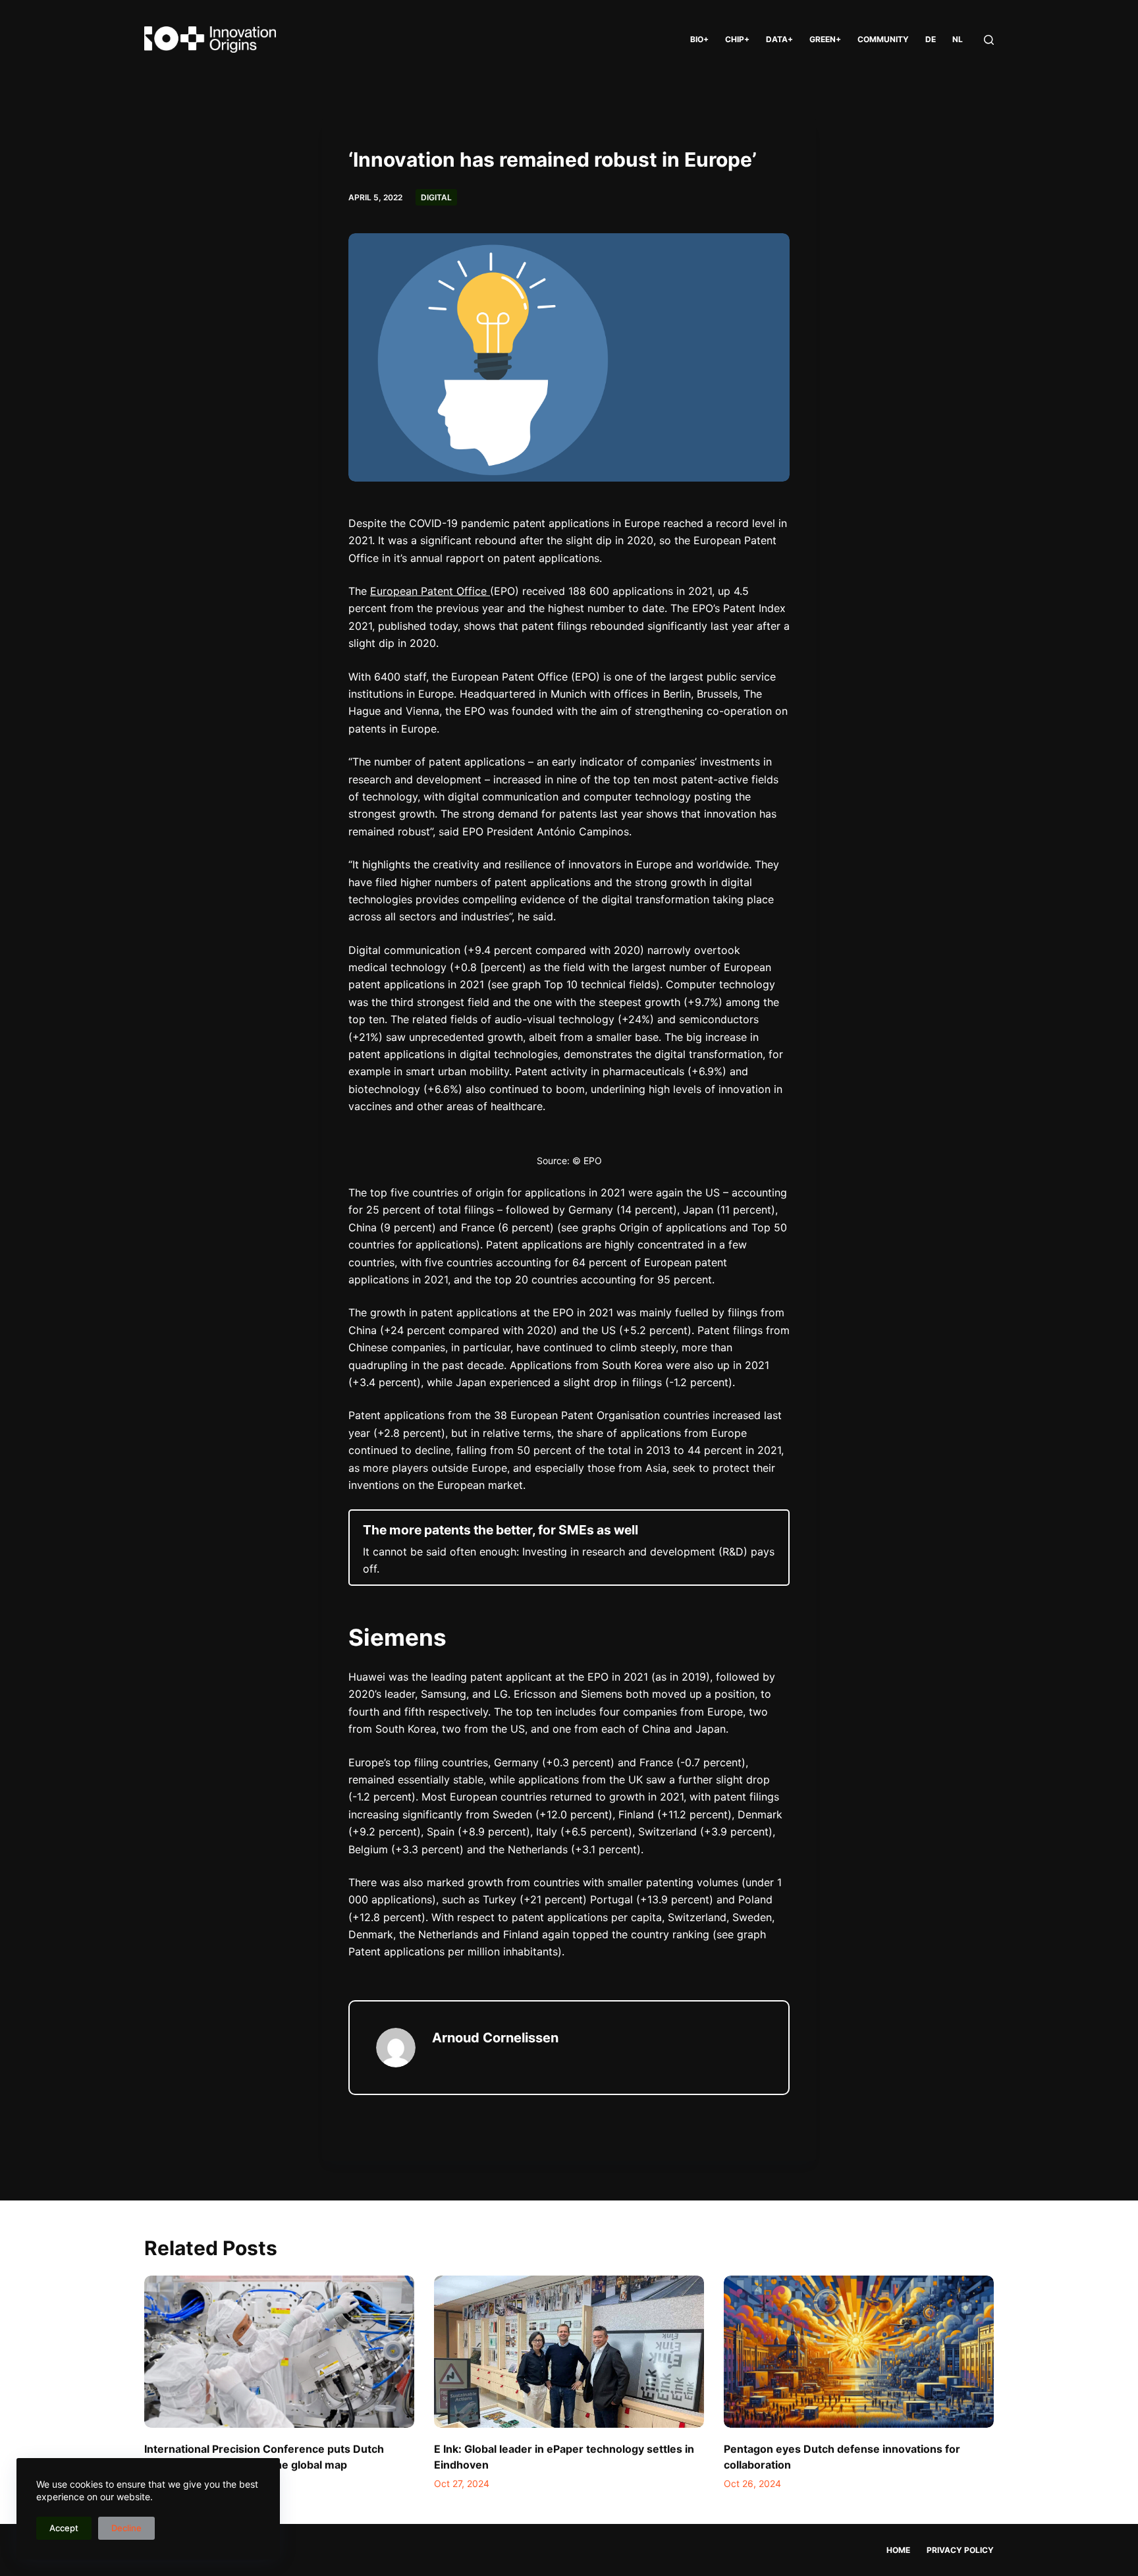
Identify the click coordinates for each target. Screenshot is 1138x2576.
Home (898, 2550)
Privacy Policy (960, 2550)
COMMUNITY (883, 39)
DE (931, 39)
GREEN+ (825, 39)
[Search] (989, 40)
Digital (436, 197)
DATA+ (779, 39)
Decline (126, 2528)
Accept (64, 2528)
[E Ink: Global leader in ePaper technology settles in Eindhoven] (569, 2352)
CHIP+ (737, 39)
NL (958, 39)
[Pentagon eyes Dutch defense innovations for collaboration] (859, 2352)
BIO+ (699, 39)
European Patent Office (430, 591)
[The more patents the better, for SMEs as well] (569, 1547)
